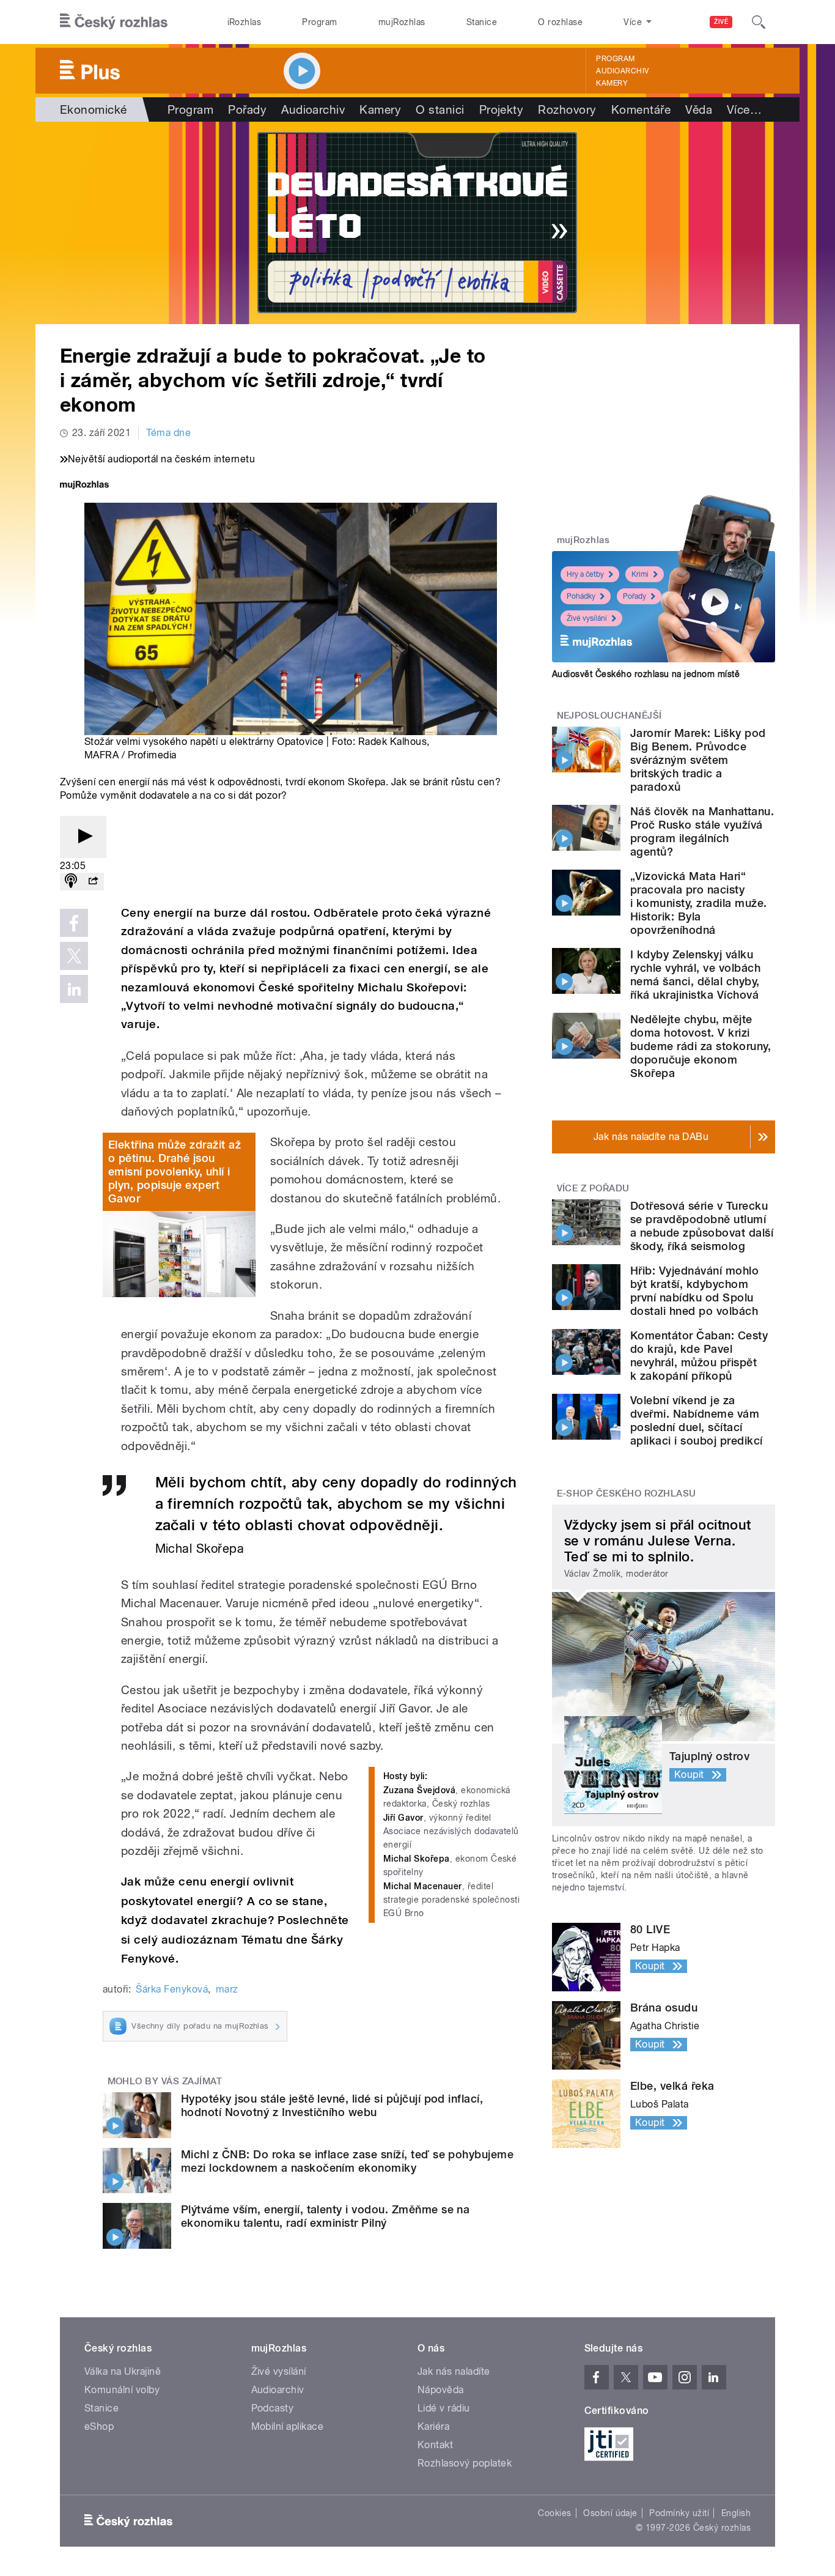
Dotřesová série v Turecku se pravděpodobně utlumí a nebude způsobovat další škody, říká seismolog (702, 1226)
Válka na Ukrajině (123, 2371)
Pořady (247, 109)
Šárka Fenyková (172, 1989)
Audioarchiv (622, 71)
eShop (99, 2426)
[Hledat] (759, 22)
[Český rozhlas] (114, 22)
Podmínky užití (679, 2513)
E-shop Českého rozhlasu (627, 1493)
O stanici (440, 109)
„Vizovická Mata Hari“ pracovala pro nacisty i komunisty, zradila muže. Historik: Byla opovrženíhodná (698, 903)
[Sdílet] (93, 882)
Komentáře (641, 109)
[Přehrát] (83, 837)
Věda (699, 109)
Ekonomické (94, 109)
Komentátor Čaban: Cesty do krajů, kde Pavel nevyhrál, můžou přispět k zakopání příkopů (699, 1356)
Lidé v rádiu (444, 2408)
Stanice (482, 22)
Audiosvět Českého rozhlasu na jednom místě (646, 674)
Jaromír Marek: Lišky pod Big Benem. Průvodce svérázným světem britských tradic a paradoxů (698, 760)
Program (319, 22)
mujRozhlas (402, 22)
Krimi (640, 574)
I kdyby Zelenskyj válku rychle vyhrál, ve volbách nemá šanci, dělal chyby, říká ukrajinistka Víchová (695, 975)
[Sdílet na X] (74, 956)
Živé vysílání (587, 618)
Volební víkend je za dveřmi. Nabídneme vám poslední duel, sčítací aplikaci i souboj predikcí (696, 1420)
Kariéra (433, 2426)
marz (227, 1989)
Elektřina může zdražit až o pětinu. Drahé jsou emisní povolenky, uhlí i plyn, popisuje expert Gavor (175, 1171)
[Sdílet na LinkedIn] (74, 989)
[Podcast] (71, 882)
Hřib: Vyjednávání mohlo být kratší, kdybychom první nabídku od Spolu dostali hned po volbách (694, 1291)
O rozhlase (560, 22)
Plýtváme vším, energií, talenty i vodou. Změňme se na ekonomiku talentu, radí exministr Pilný (325, 2216)
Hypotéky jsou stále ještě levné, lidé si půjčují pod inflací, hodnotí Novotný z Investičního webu (332, 2105)
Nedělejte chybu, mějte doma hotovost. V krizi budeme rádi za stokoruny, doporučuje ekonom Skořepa (701, 1046)
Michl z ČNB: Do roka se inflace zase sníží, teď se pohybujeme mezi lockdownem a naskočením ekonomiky (347, 2161)
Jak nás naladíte (454, 2371)
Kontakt (435, 2445)
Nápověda (441, 2390)
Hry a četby (585, 574)
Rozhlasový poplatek (465, 2463)
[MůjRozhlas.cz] (84, 486)
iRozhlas (245, 22)
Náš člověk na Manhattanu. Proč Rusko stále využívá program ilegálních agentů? (702, 831)
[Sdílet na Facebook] (74, 923)
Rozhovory (567, 109)
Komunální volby (122, 2390)
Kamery (612, 83)
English (736, 2513)
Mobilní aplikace (288, 2426)
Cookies (554, 2513)
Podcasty (273, 2408)
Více (744, 109)
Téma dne (168, 433)
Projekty (502, 109)
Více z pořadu (593, 1188)
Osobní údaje (610, 2513)
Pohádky (581, 596)
